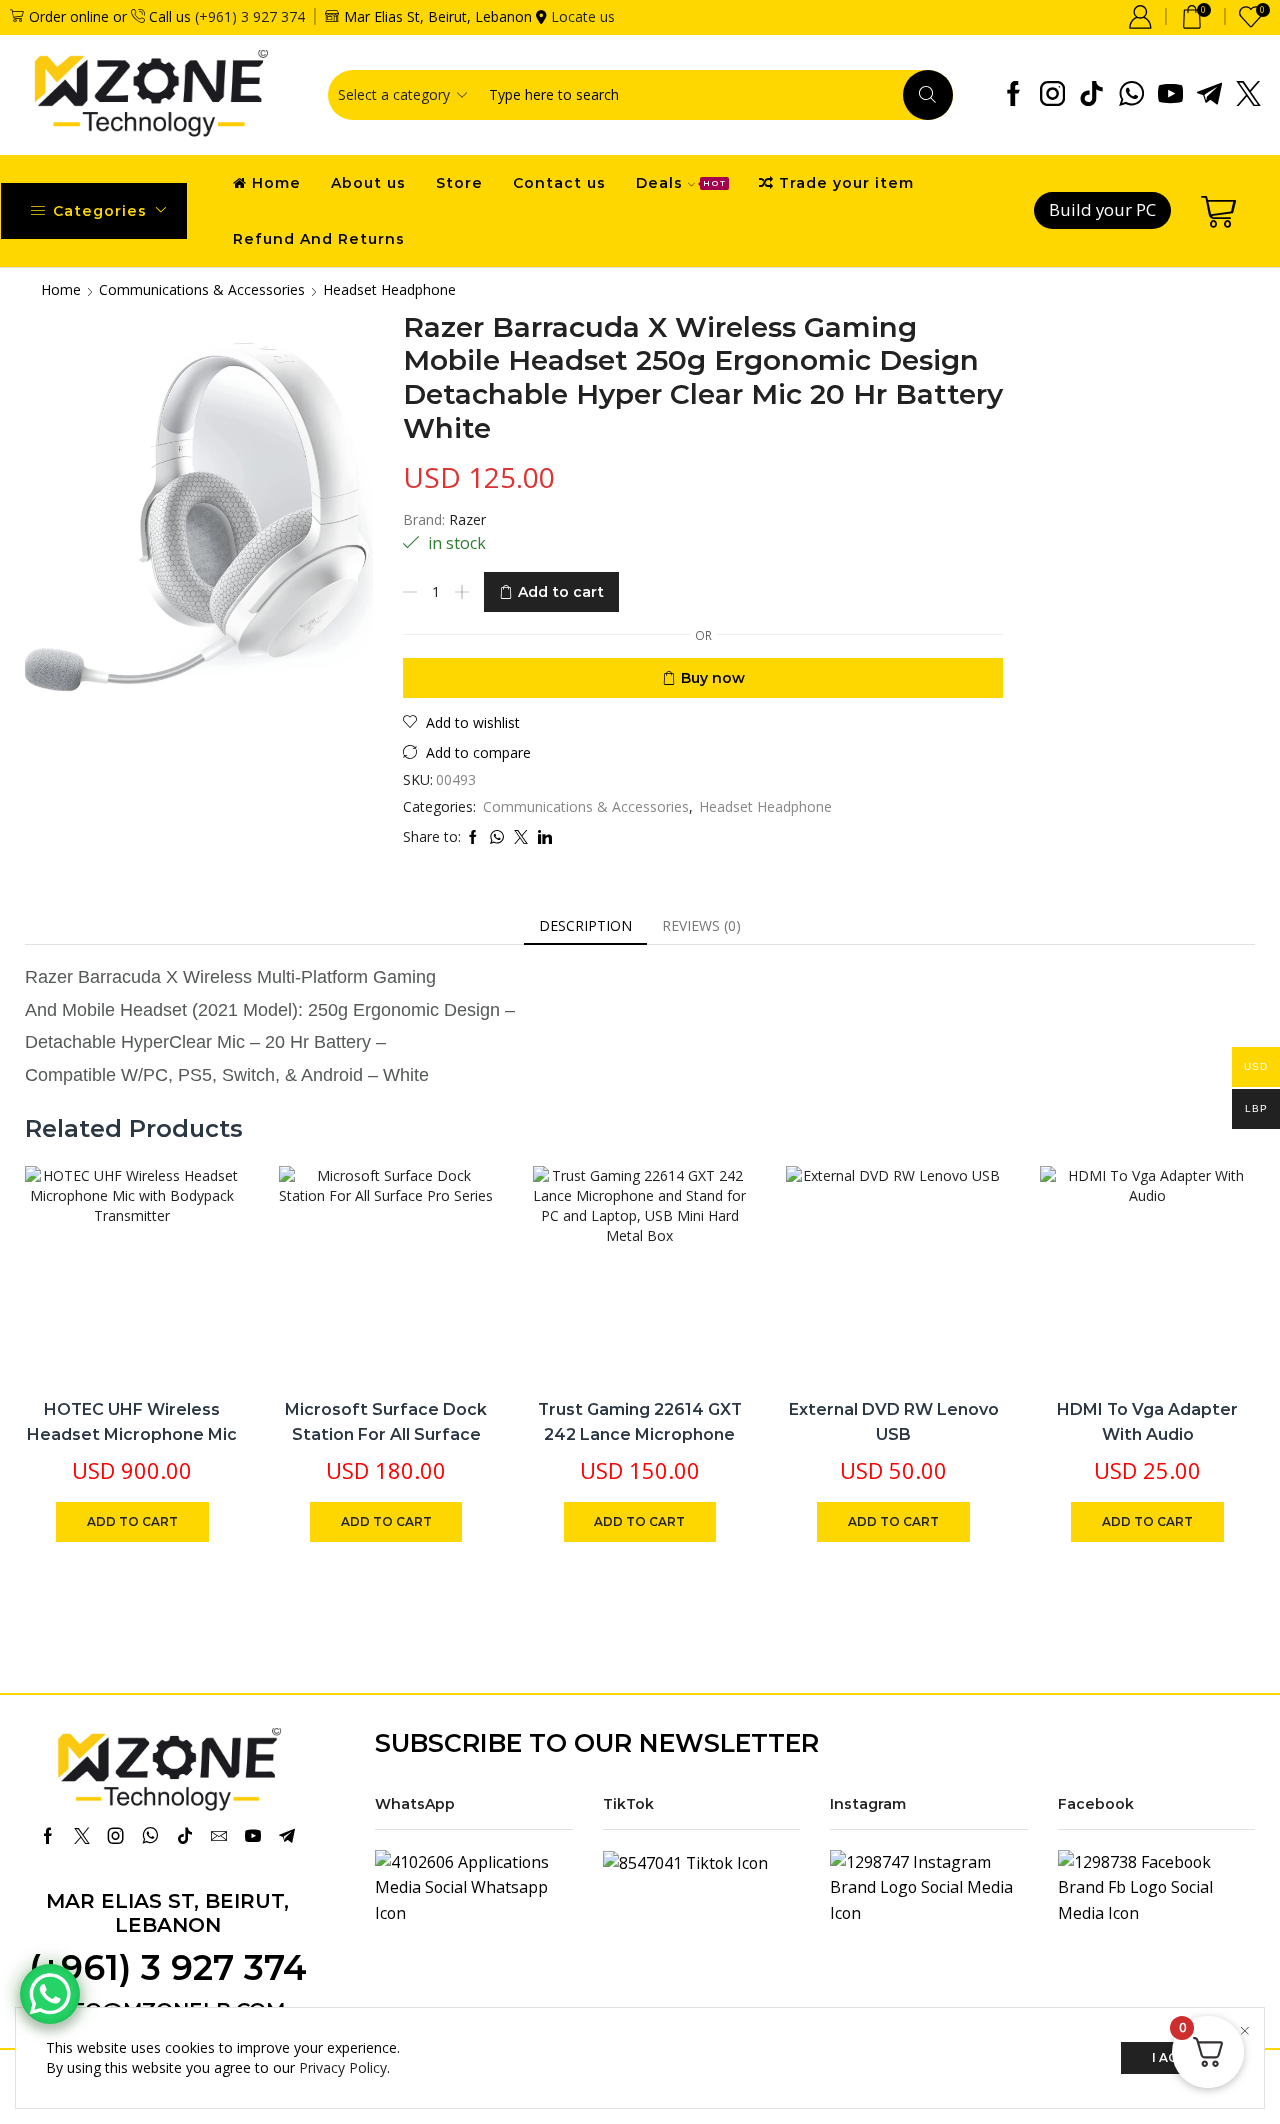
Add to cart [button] (202, 1249)
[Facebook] (1013, 95)
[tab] (585, 926)
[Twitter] (1248, 95)
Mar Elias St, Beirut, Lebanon (167, 1913)
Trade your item (846, 183)
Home (276, 183)
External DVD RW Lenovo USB (894, 1422)
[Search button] (928, 95)
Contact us (559, 183)
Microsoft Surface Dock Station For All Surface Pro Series (386, 1435)
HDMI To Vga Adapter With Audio (1147, 1422)
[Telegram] (1209, 95)
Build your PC (1102, 209)
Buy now (713, 678)
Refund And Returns (319, 239)
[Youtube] (1170, 95)
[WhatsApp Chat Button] (50, 1994)
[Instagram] (1052, 95)
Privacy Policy (343, 2067)
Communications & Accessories (202, 289)
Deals (681, 183)
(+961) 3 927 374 (250, 16)
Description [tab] (585, 925)
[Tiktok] (1091, 95)
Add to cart (561, 592)
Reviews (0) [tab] (701, 925)
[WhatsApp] (1131, 95)
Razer (467, 519)
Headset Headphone (389, 289)
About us (368, 183)
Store (459, 183)
